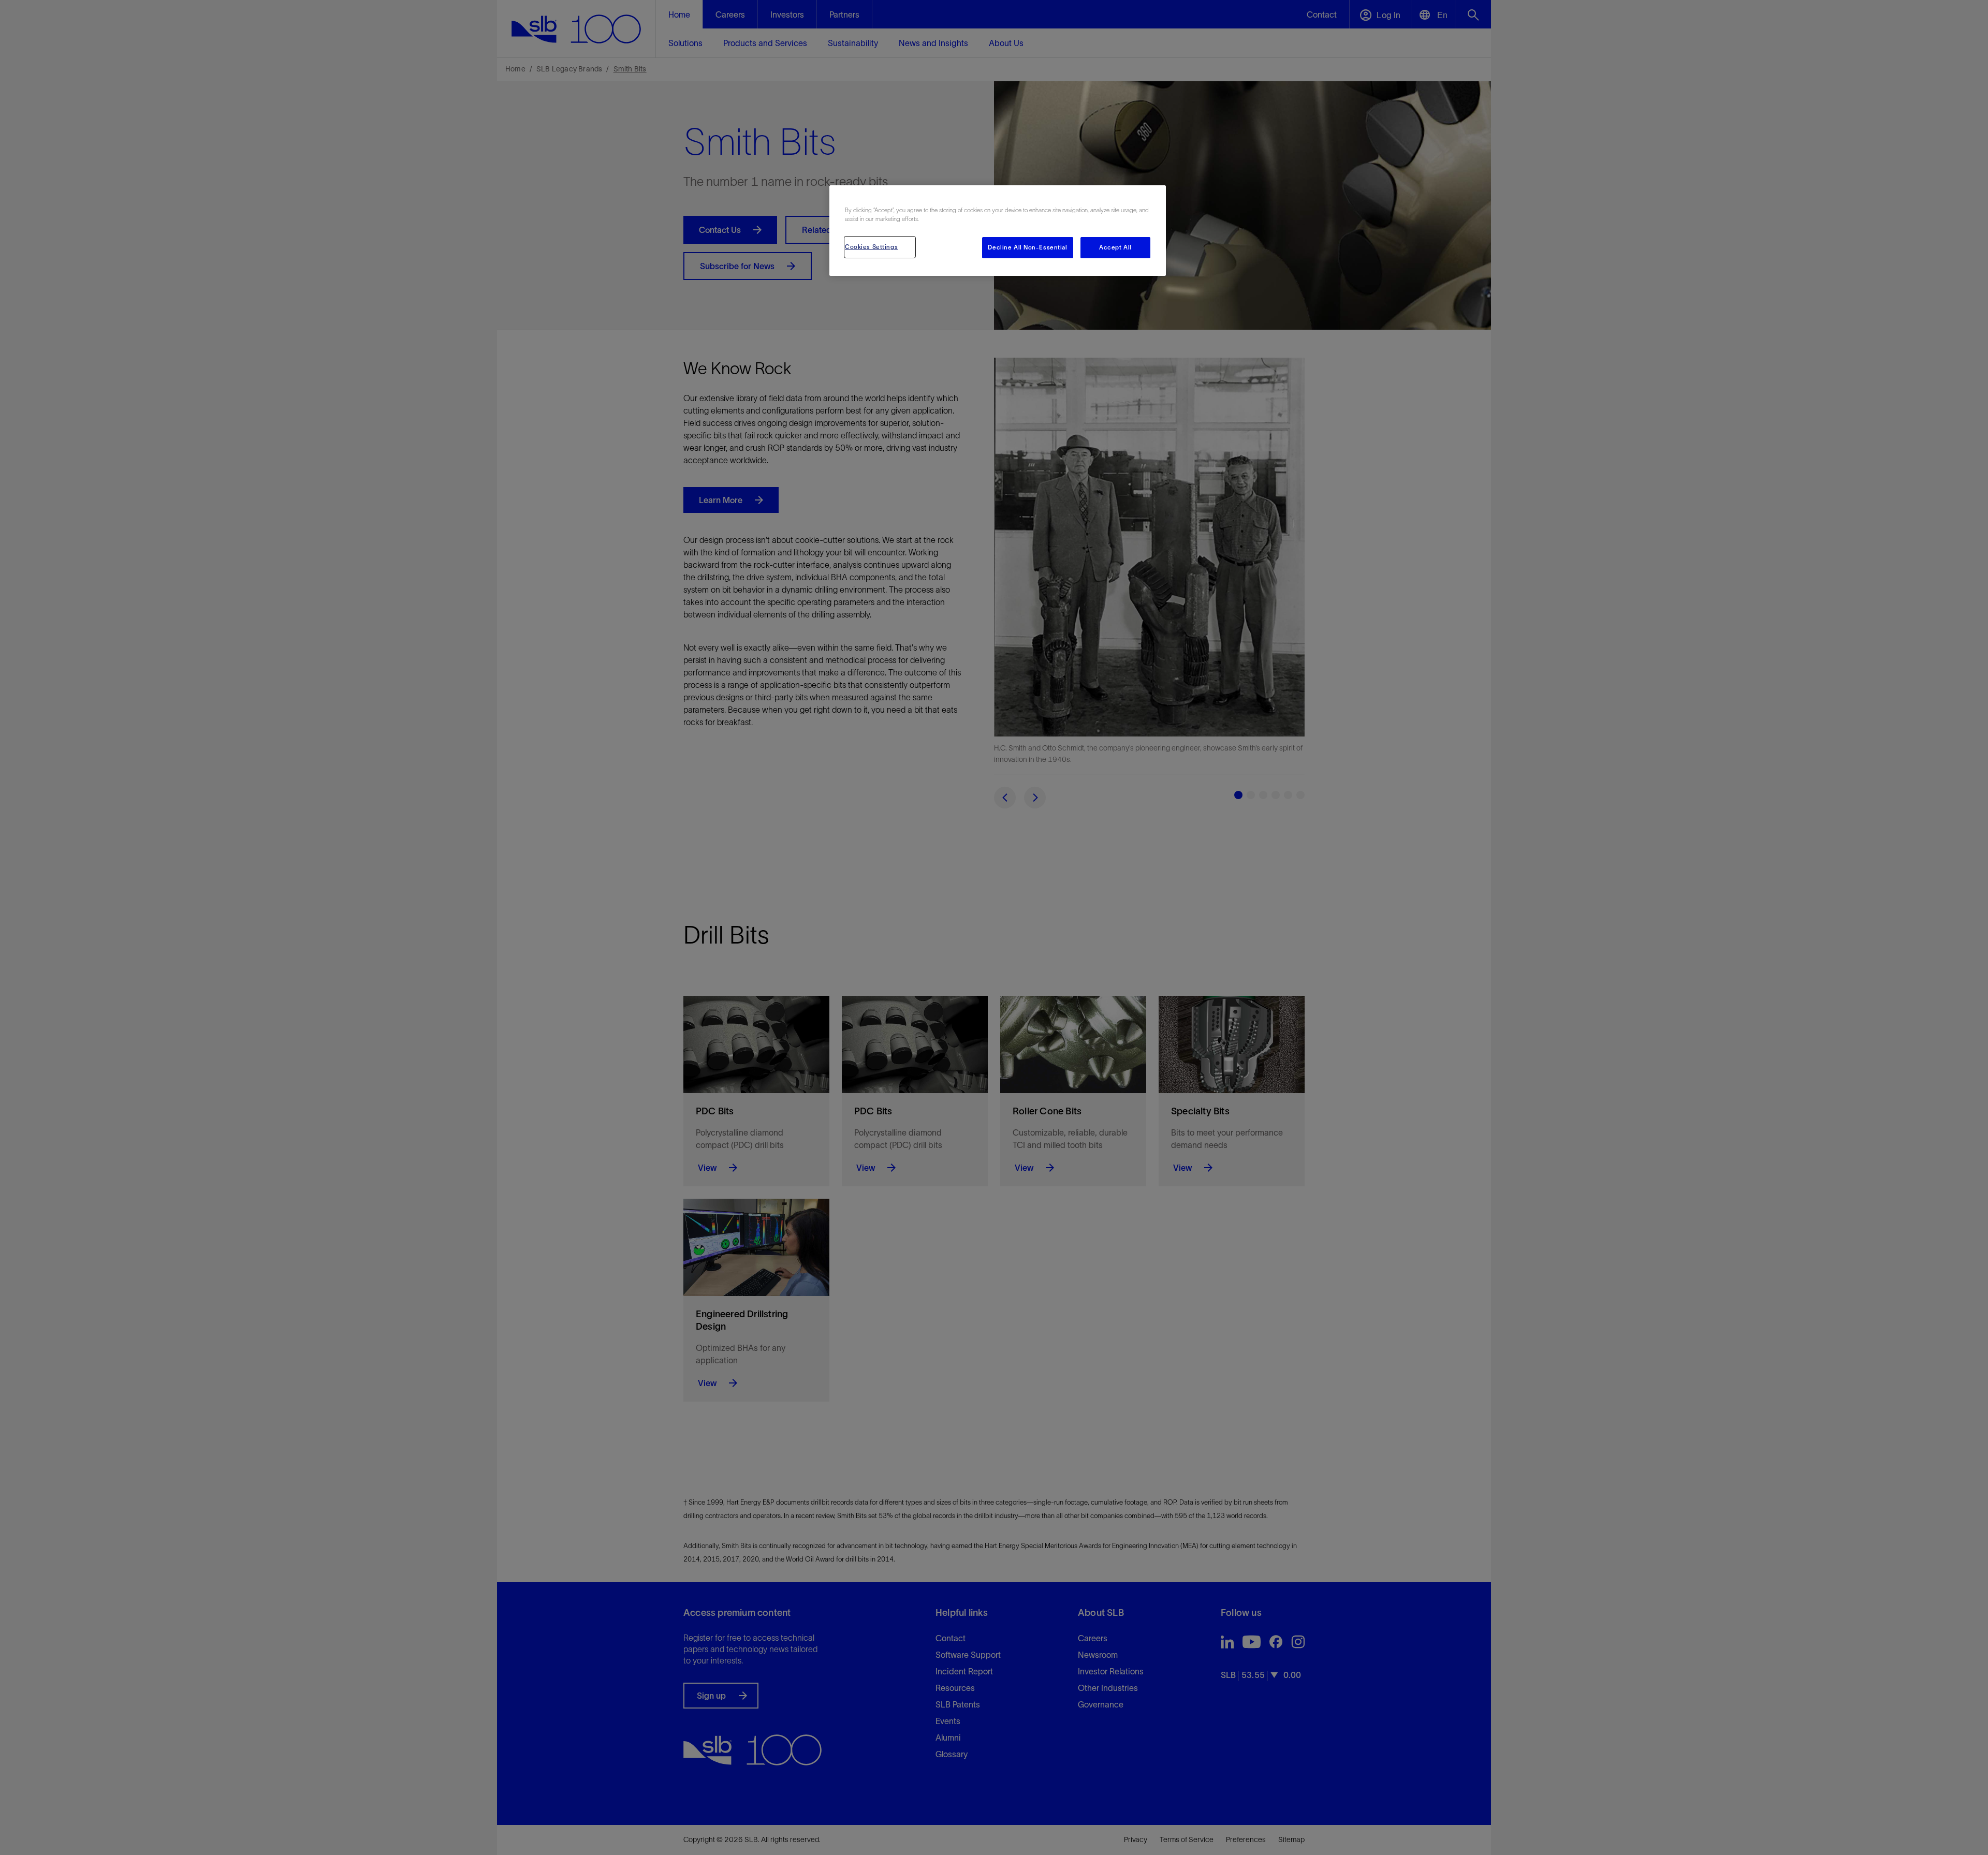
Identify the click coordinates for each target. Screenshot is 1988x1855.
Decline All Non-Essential (1027, 247)
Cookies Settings (871, 247)
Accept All (1115, 247)
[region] (998, 231)
